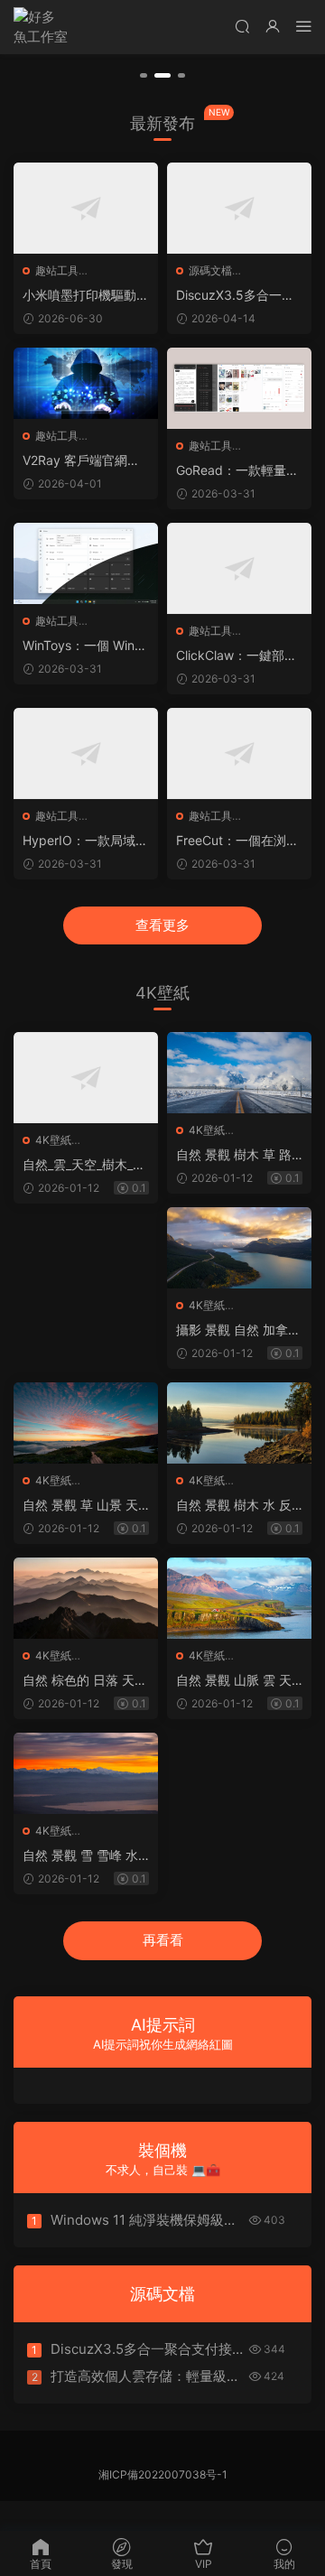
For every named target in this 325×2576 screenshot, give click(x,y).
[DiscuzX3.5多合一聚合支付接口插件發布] (239, 208)
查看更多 (162, 925)
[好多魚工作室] (41, 27)
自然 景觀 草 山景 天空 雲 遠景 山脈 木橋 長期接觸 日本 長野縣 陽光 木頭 (83, 1506)
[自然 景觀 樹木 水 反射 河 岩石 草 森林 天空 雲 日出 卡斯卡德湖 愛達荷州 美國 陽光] (239, 1423)
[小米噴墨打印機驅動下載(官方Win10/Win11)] (86, 208)
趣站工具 (57, 270)
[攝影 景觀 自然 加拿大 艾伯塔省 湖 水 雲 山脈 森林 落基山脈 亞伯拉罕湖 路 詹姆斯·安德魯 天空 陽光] (239, 1248)
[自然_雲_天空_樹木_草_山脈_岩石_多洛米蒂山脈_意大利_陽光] (86, 1078)
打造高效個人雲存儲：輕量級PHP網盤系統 (139, 2376)
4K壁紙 (53, 1140)
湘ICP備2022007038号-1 (163, 2474)
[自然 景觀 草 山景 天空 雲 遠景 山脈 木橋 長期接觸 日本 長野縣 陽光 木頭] (86, 1423)
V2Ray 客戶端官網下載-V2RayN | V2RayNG (85, 461)
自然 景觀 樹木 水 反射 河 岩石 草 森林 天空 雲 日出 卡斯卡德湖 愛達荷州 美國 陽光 (238, 1506)
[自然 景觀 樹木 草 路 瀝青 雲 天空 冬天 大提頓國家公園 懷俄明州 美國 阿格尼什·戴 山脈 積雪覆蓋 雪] (239, 1073)
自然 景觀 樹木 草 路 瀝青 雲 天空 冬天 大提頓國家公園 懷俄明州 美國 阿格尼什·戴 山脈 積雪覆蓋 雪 (235, 1155)
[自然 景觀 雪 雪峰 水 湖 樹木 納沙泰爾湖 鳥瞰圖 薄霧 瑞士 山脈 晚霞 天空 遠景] (86, 1773)
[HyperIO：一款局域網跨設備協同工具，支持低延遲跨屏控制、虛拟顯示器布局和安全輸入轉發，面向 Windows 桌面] (86, 753)
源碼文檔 (210, 270)
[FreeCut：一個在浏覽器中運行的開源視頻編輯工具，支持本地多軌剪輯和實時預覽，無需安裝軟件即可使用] (239, 753)
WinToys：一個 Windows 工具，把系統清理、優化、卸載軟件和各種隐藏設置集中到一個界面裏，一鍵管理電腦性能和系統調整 (86, 646)
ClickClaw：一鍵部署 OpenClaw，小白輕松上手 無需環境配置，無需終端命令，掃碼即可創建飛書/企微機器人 (239, 656)
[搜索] (242, 26)
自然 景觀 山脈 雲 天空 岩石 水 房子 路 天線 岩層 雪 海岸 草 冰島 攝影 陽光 (236, 1681)
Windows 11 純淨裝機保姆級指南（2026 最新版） (144, 2220)
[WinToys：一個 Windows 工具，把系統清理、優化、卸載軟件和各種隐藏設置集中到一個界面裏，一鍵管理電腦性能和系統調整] (86, 563)
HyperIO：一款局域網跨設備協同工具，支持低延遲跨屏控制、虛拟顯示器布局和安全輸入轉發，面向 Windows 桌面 (86, 841)
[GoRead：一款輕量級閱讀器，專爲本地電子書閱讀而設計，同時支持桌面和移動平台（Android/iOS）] (239, 388)
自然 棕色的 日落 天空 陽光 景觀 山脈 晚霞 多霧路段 (85, 1681)
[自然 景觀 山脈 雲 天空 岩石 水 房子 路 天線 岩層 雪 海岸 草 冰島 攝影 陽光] (239, 1598)
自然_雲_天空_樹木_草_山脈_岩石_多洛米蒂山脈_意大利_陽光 (84, 1165)
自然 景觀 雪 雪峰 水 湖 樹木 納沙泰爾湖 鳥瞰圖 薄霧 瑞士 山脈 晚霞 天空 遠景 (85, 1856)
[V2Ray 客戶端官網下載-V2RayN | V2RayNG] (86, 384)
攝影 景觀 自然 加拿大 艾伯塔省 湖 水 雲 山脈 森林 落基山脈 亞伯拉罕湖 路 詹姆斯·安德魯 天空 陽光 (238, 1330)
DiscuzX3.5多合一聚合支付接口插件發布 (235, 296)
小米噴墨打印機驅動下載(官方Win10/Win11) (86, 296)
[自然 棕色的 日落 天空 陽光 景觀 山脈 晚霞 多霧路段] (86, 1598)
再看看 (163, 1940)
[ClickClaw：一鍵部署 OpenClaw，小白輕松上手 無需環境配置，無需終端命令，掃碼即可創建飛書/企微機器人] (239, 568)
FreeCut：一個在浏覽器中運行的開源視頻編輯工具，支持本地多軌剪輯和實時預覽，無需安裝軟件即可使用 (239, 841)
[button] (144, 75)
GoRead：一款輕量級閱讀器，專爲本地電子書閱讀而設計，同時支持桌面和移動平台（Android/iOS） (239, 471)
